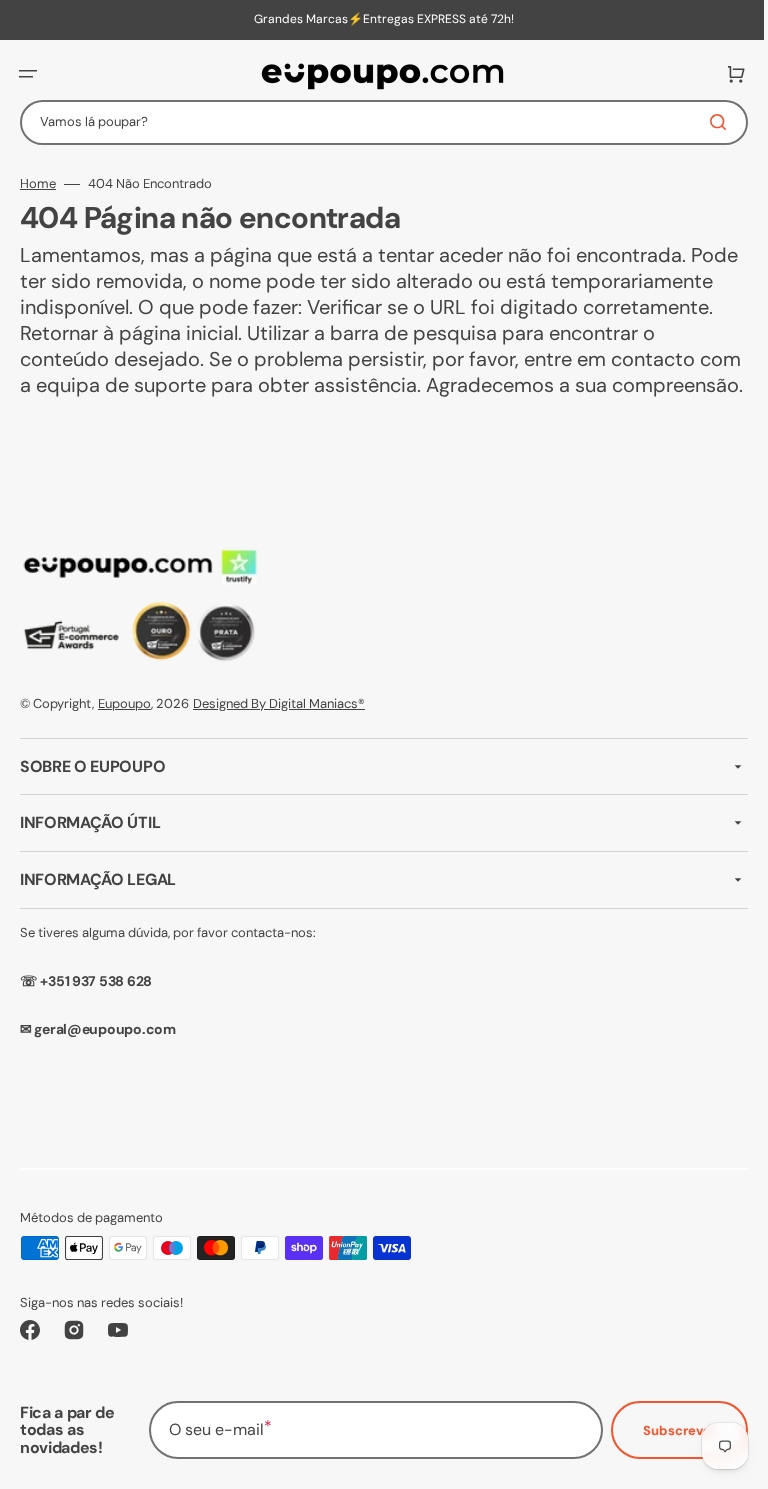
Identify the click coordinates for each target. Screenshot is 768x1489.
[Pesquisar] (707, 122)
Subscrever (664, 1455)
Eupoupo (124, 729)
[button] (28, 74)
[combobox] (376, 122)
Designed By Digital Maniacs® (279, 729)
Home (38, 184)
